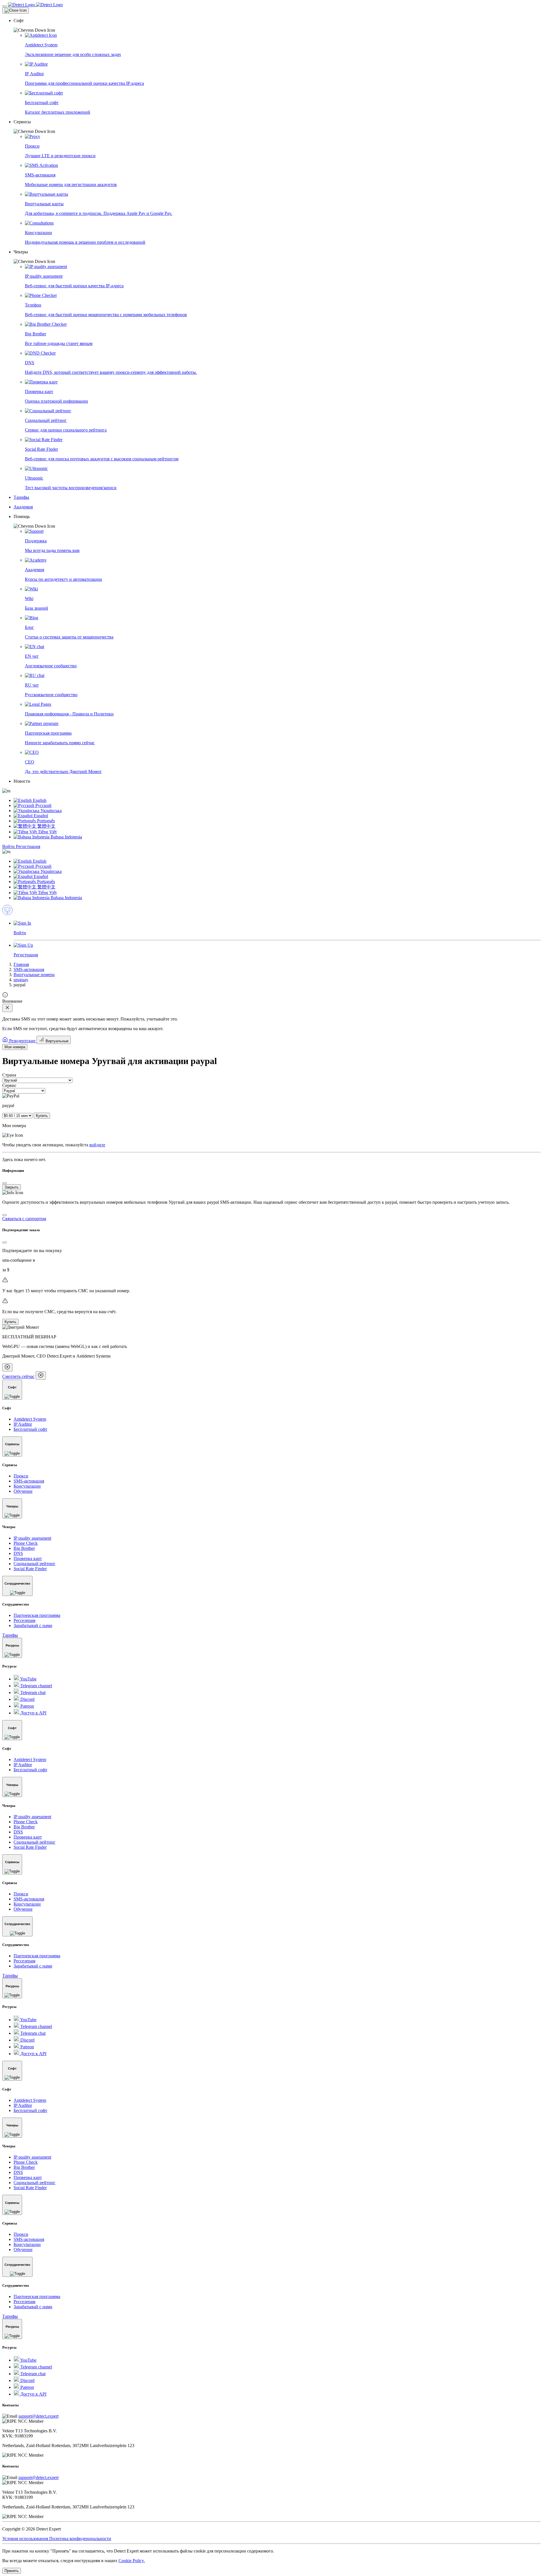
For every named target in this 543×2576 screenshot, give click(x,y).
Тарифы (10, 1635)
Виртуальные (56, 1041)
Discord (27, 1699)
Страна (9, 1075)
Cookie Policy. (132, 2561)
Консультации (27, 1486)
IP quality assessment (32, 1538)
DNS (18, 1553)
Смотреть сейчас (18, 1376)
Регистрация (28, 846)
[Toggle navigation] (5, 6)
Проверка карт (28, 1558)
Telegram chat (32, 1692)
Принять (12, 2571)
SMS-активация (29, 969)
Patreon (27, 1706)
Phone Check (26, 1543)
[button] (277, 25)
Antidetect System (30, 1419)
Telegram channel (36, 1686)
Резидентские (22, 1041)
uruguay (21, 980)
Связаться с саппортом (24, 1219)
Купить (42, 1116)
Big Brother (24, 1548)
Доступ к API (33, 1713)
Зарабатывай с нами (33, 1625)
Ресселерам (24, 1620)
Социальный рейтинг (35, 1564)
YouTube (28, 1679)
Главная (21, 964)
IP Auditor (23, 1424)
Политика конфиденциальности (80, 2539)
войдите (97, 1145)
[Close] (16, 10)
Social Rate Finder (30, 1569)
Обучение (23, 1491)
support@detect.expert (38, 2416)
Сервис (9, 1085)
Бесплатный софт (30, 1429)
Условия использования (26, 2539)
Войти (9, 846)
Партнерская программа (37, 1615)
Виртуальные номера (34, 975)
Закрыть (12, 1187)
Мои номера (15, 1047)
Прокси (21, 1476)
